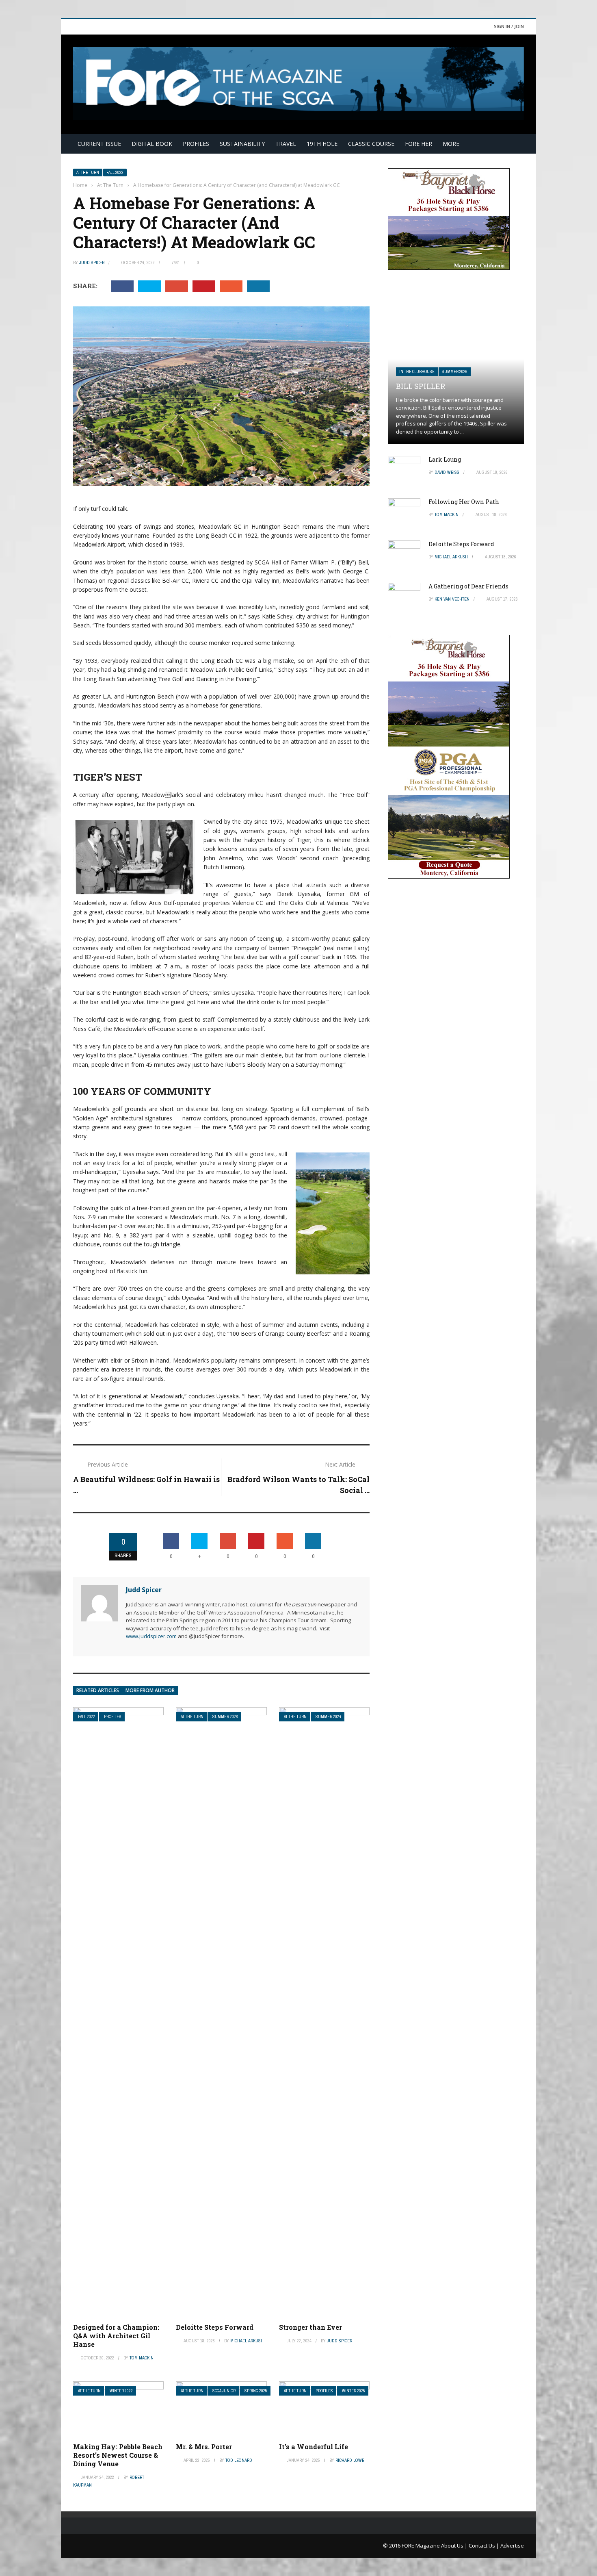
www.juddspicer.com (151, 1636)
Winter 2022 (121, 2391)
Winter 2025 (354, 2391)
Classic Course (371, 144)
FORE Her (419, 144)
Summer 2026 (225, 1717)
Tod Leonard (239, 2460)
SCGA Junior (224, 2391)
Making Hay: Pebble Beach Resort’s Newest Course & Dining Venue (118, 2455)
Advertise (512, 2546)
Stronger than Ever (310, 2327)
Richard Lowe (350, 2460)
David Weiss (447, 472)
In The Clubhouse (417, 372)
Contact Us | (485, 2546)
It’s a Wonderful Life (314, 2447)
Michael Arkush (247, 2341)
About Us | (455, 2546)
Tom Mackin (142, 2358)
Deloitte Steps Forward (215, 2327)
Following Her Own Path (464, 502)
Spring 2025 (256, 2391)
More (451, 144)
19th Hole (322, 144)
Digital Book (152, 144)
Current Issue (99, 144)
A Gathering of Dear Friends (468, 586)
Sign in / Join (509, 26)
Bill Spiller (421, 386)
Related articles (98, 1690)
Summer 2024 (328, 1717)
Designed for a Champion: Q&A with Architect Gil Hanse (116, 2336)
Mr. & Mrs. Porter (204, 2447)
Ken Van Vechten (452, 599)
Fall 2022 (115, 173)
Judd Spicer (92, 263)
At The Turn (88, 173)
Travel (286, 144)
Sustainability (242, 144)
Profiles (196, 144)
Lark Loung (445, 459)
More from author (150, 1690)
